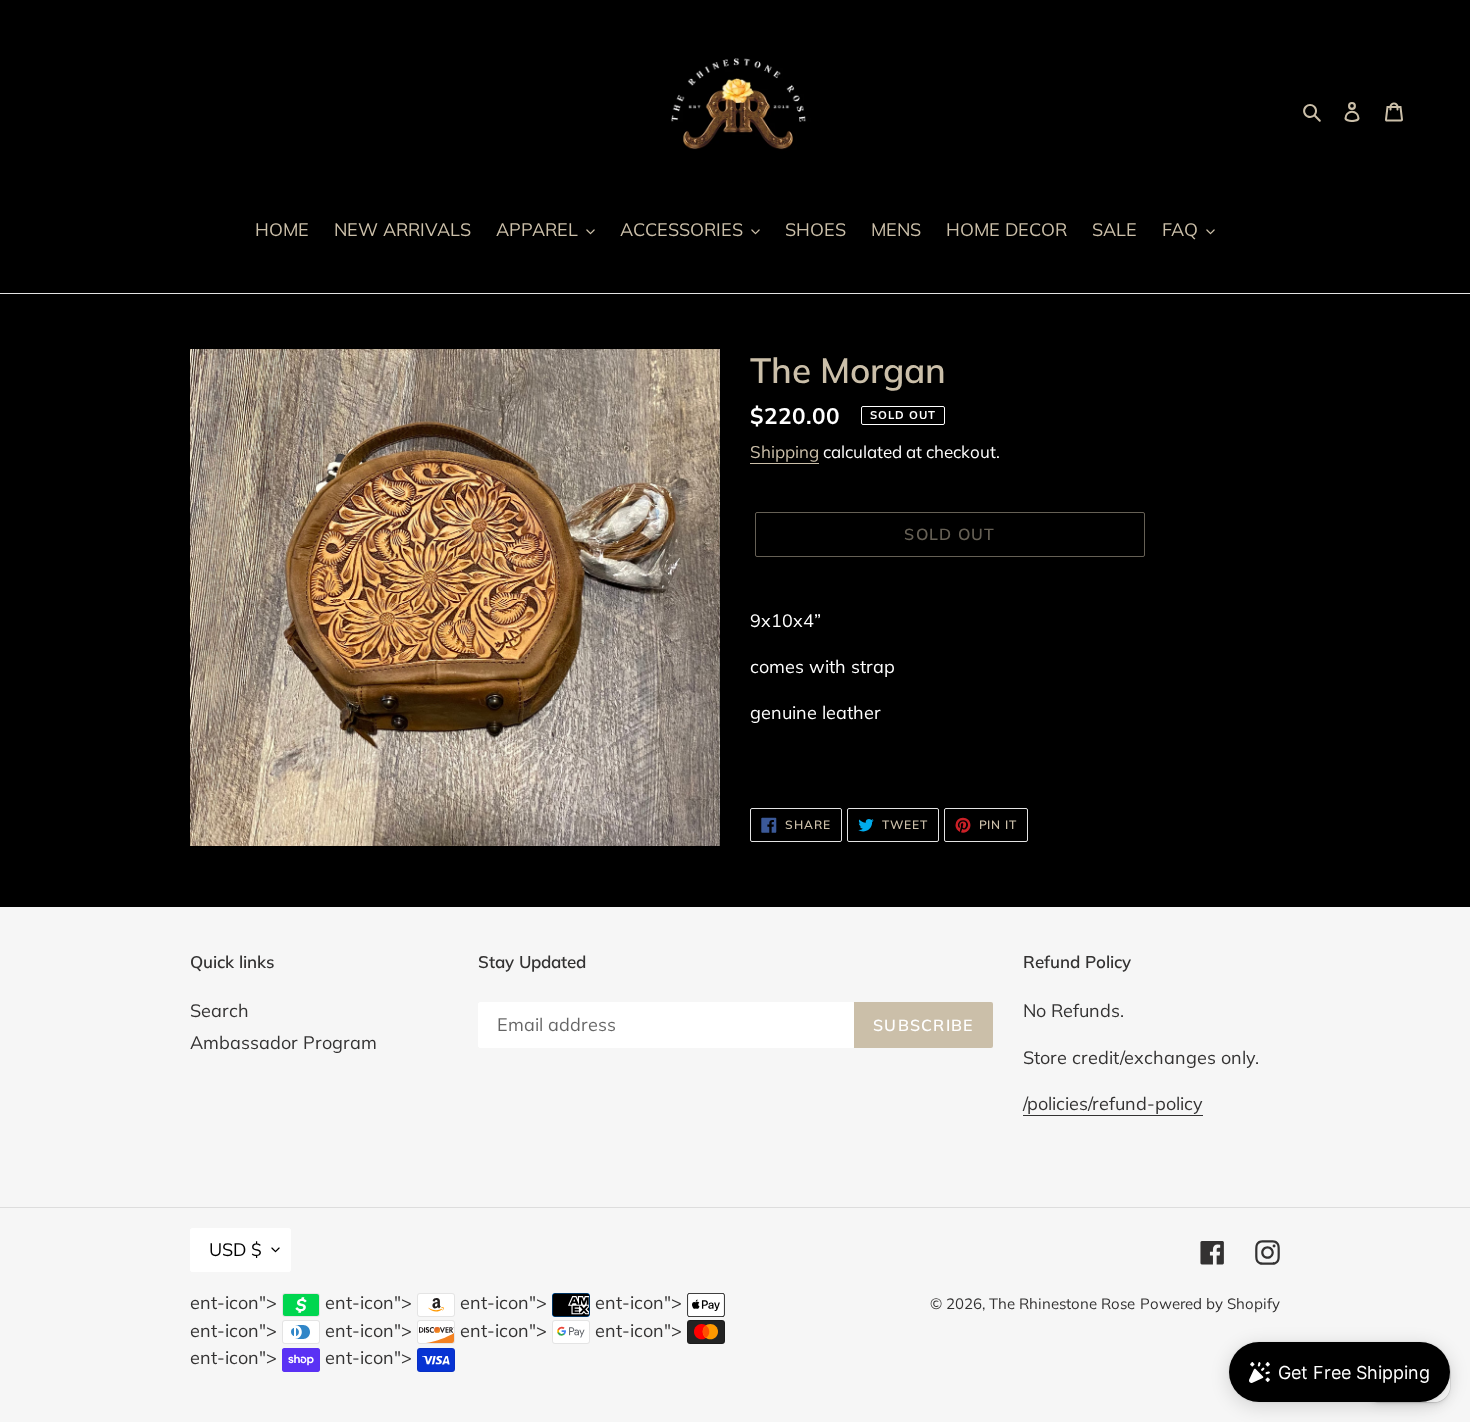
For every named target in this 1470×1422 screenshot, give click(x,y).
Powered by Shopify (1210, 1303)
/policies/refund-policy (1113, 1103)
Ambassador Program (283, 1042)
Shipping (784, 451)
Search (219, 1010)
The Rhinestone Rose (1062, 1303)
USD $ (235, 1249)
